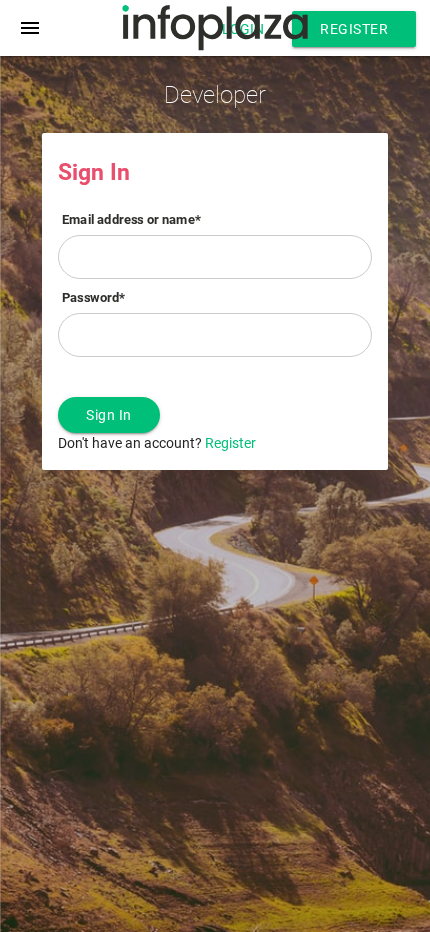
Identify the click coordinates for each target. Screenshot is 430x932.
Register (354, 29)
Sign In (109, 415)
